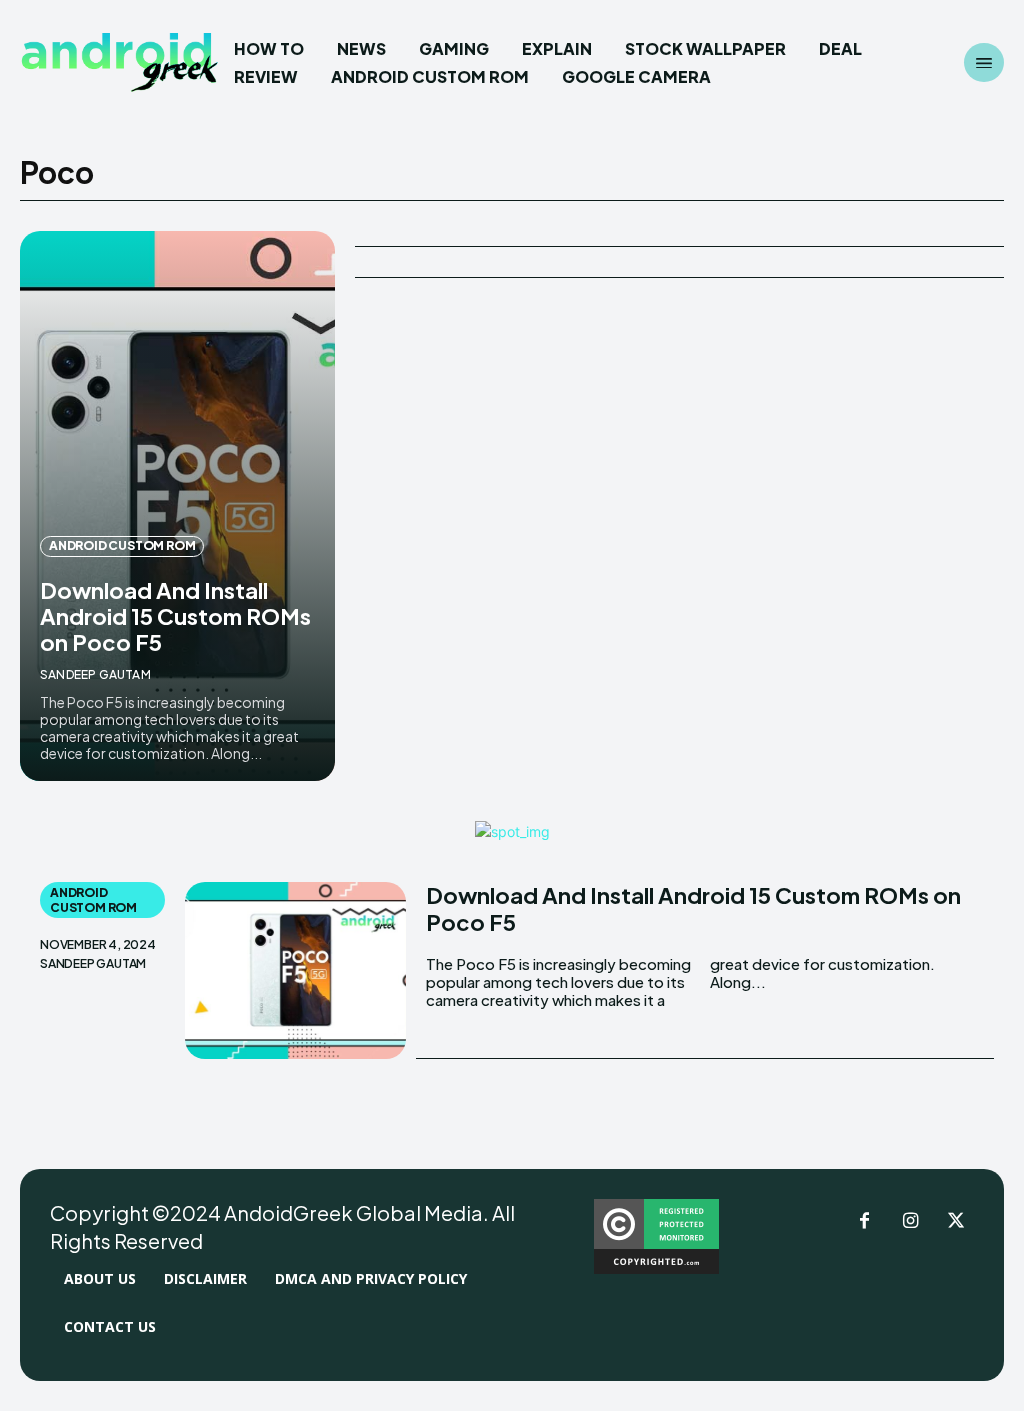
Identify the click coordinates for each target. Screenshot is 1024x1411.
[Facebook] (864, 1222)
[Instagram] (910, 1222)
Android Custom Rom (122, 545)
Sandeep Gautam (95, 674)
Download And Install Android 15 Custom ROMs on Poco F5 (175, 616)
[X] (956, 1222)
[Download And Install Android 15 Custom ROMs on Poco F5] (177, 506)
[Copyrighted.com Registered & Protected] (656, 1268)
